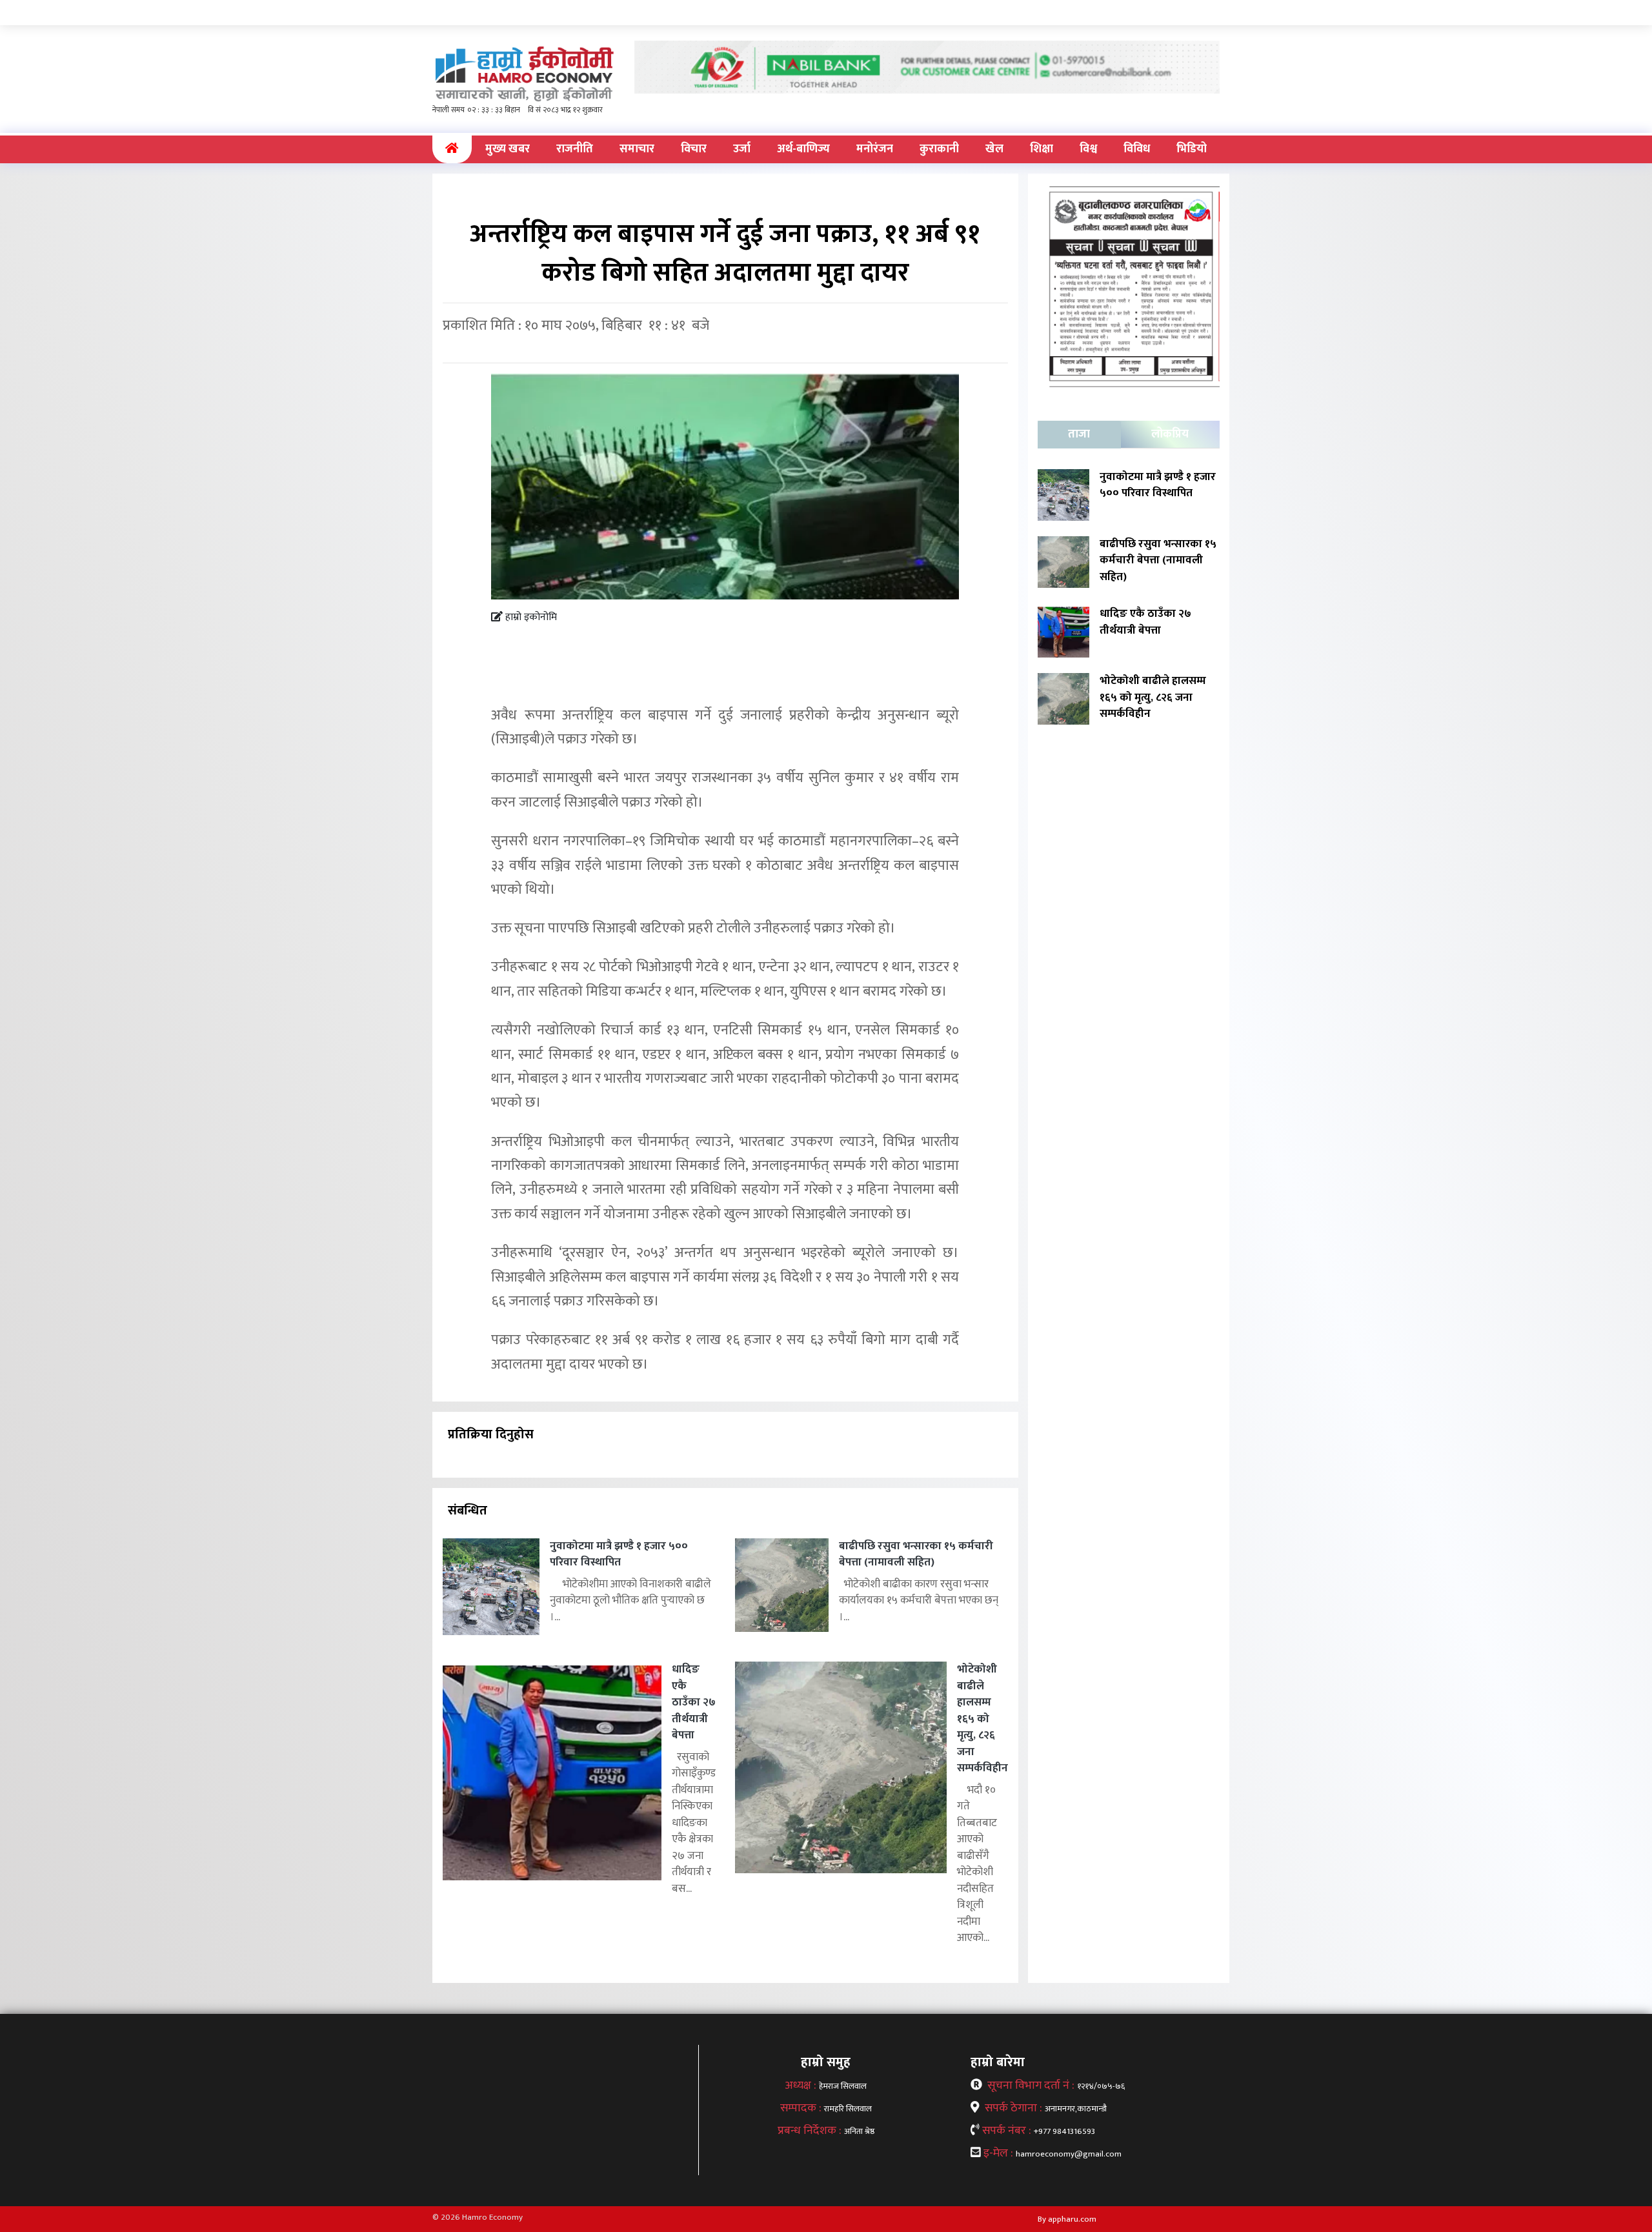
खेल (994, 149)
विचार (694, 149)
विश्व (1088, 149)
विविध (1137, 149)
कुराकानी (939, 149)
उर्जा (742, 149)
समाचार (637, 149)
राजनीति (575, 149)
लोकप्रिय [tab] (1170, 434)
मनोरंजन (875, 149)
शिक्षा (1042, 149)
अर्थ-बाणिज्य (803, 149)
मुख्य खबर (508, 149)
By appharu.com (1067, 2219)
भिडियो (1192, 149)
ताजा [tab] (1079, 434)
